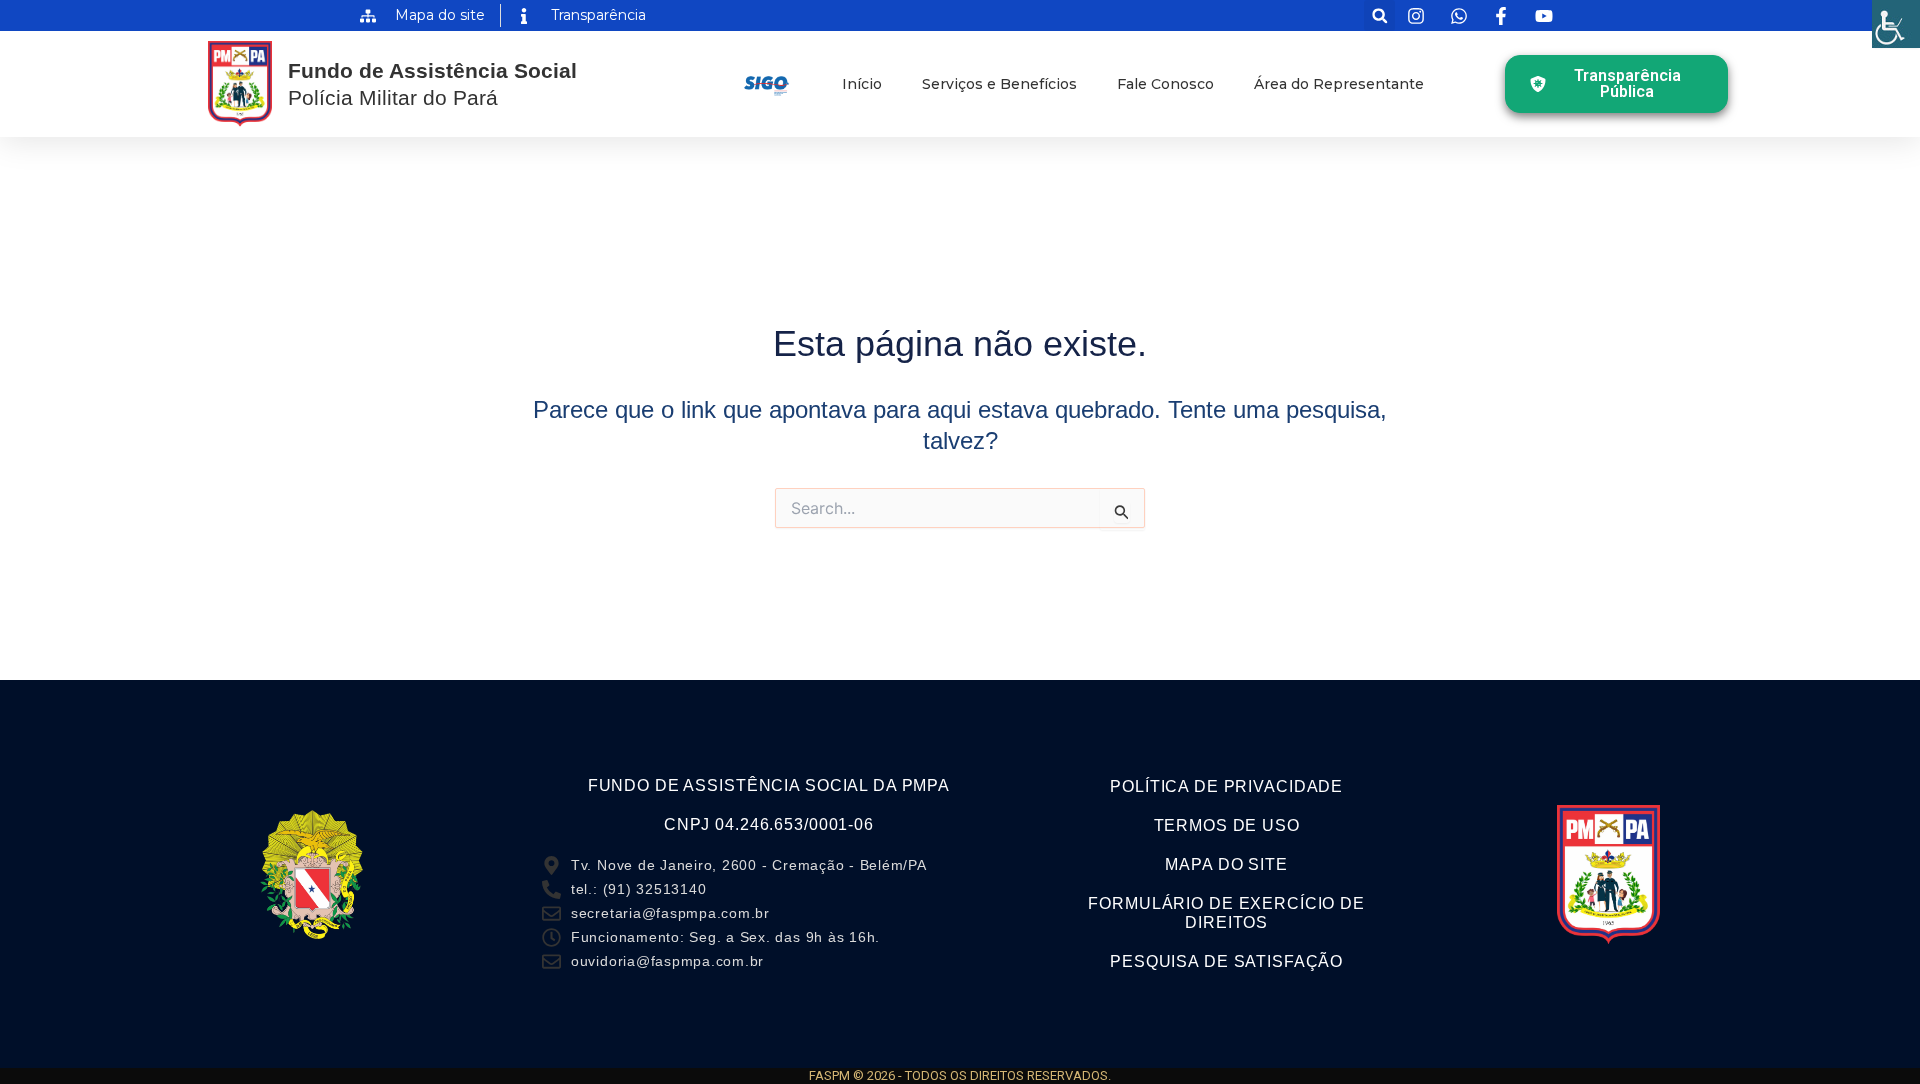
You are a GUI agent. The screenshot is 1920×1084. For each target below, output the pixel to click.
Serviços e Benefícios (999, 84)
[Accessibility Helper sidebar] (1896, 24)
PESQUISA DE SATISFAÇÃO (1226, 961)
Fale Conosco (1165, 84)
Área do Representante (1339, 84)
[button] (1379, 15)
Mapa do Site (1226, 864)
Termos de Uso (1227, 825)
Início (862, 84)
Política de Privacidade (1226, 786)
